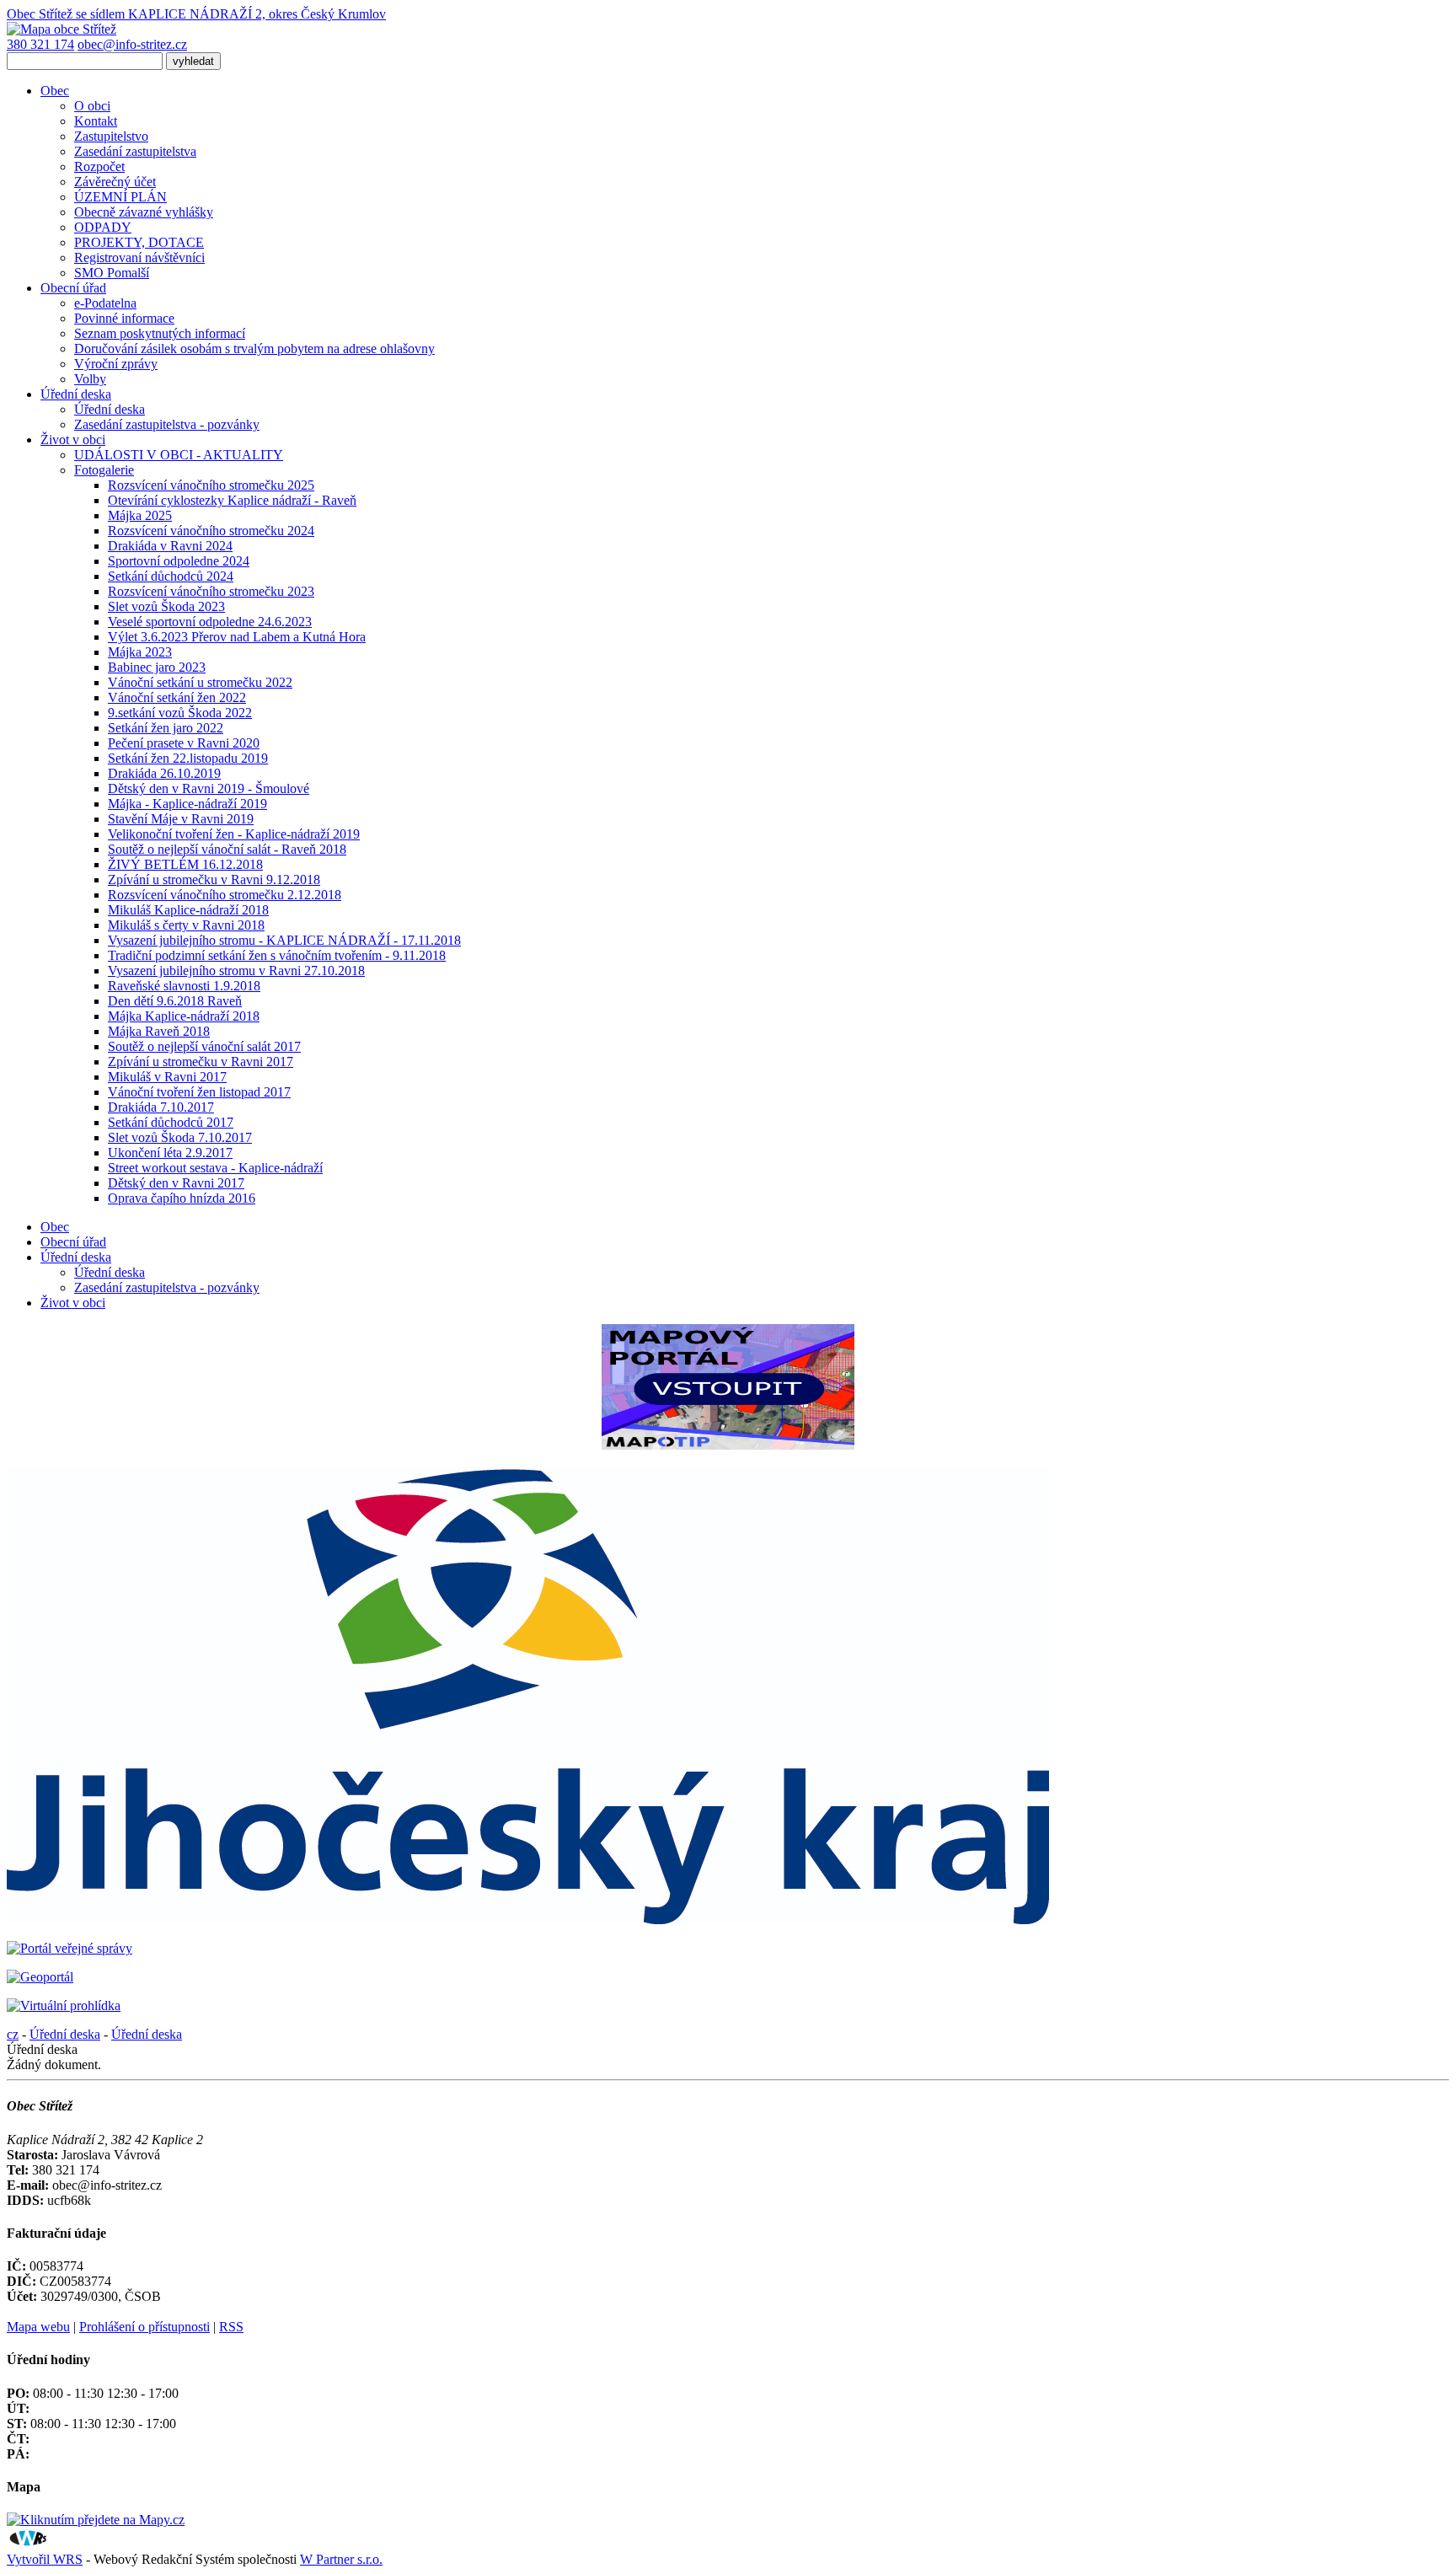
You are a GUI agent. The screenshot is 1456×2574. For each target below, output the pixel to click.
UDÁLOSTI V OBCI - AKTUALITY (179, 455)
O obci (92, 106)
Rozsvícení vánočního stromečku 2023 (211, 591)
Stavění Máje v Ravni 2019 (181, 819)
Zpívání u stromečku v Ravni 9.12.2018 (214, 879)
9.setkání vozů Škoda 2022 (180, 713)
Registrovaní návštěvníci (139, 257)
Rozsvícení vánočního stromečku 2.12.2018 (225, 895)
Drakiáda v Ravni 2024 (170, 546)
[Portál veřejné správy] (70, 1948)
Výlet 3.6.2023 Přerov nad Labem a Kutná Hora (237, 637)
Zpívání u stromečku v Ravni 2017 (201, 1062)
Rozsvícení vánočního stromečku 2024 (211, 531)
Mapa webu (38, 2327)
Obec (55, 91)
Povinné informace (124, 318)
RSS (231, 2327)
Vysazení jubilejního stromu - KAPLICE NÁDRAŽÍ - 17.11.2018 (284, 940)
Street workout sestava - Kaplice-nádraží (215, 1168)
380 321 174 (40, 44)
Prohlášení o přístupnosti (145, 2327)
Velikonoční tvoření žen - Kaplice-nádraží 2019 (234, 834)
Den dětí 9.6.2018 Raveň (175, 1001)
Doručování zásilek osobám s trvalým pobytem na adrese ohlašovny (254, 349)
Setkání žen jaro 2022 (166, 728)
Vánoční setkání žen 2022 (177, 697)
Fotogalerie (104, 470)
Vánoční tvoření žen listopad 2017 (199, 1092)
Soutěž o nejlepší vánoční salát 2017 (204, 1046)
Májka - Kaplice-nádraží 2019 (187, 804)
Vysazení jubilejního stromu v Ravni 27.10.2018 (236, 971)
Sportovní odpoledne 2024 (179, 561)
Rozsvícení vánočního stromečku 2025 (211, 485)
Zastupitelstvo (111, 136)
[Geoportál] (40, 1977)
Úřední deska (76, 394)
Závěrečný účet (115, 182)
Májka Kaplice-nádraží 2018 (184, 1016)
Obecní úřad (73, 288)
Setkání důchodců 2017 (171, 1122)
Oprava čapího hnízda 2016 (182, 1198)
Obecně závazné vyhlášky (144, 212)
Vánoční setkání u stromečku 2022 (200, 682)
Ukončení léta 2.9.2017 (170, 1153)
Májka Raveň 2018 (159, 1031)
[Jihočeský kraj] (528, 1920)
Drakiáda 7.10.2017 (161, 1107)
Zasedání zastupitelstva (135, 151)
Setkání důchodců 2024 (171, 576)
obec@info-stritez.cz (132, 44)
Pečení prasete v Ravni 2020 (184, 743)
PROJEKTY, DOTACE (139, 242)
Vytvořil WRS (45, 2559)
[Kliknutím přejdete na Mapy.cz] (96, 2520)
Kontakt (96, 121)
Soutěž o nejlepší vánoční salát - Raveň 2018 (227, 849)
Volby (90, 379)
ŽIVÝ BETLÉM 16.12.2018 (185, 864)
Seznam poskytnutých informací (160, 333)
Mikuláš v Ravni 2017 (167, 1077)
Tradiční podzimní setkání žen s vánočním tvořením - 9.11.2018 (277, 955)
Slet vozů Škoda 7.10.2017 (180, 1137)
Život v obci (73, 440)
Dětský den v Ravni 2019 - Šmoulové (209, 788)
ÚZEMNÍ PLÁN (120, 197)
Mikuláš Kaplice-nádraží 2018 (188, 910)
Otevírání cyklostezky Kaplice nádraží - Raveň (232, 500)
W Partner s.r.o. (341, 2559)
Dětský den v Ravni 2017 (176, 1183)
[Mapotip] (728, 1445)
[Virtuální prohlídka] (64, 2006)
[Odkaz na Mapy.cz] (62, 29)
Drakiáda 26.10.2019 (164, 773)
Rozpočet (99, 166)
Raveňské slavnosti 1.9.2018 (184, 986)
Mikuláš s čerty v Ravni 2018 (186, 925)
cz (13, 2034)
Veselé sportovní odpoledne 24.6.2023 (210, 622)
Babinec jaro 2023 (157, 667)
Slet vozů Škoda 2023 (166, 606)
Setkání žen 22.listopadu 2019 (188, 758)
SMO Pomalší (112, 273)
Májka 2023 (140, 652)
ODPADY (103, 227)
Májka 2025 (140, 515)
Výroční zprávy (116, 364)
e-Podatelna (105, 303)
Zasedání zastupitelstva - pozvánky (167, 424)
